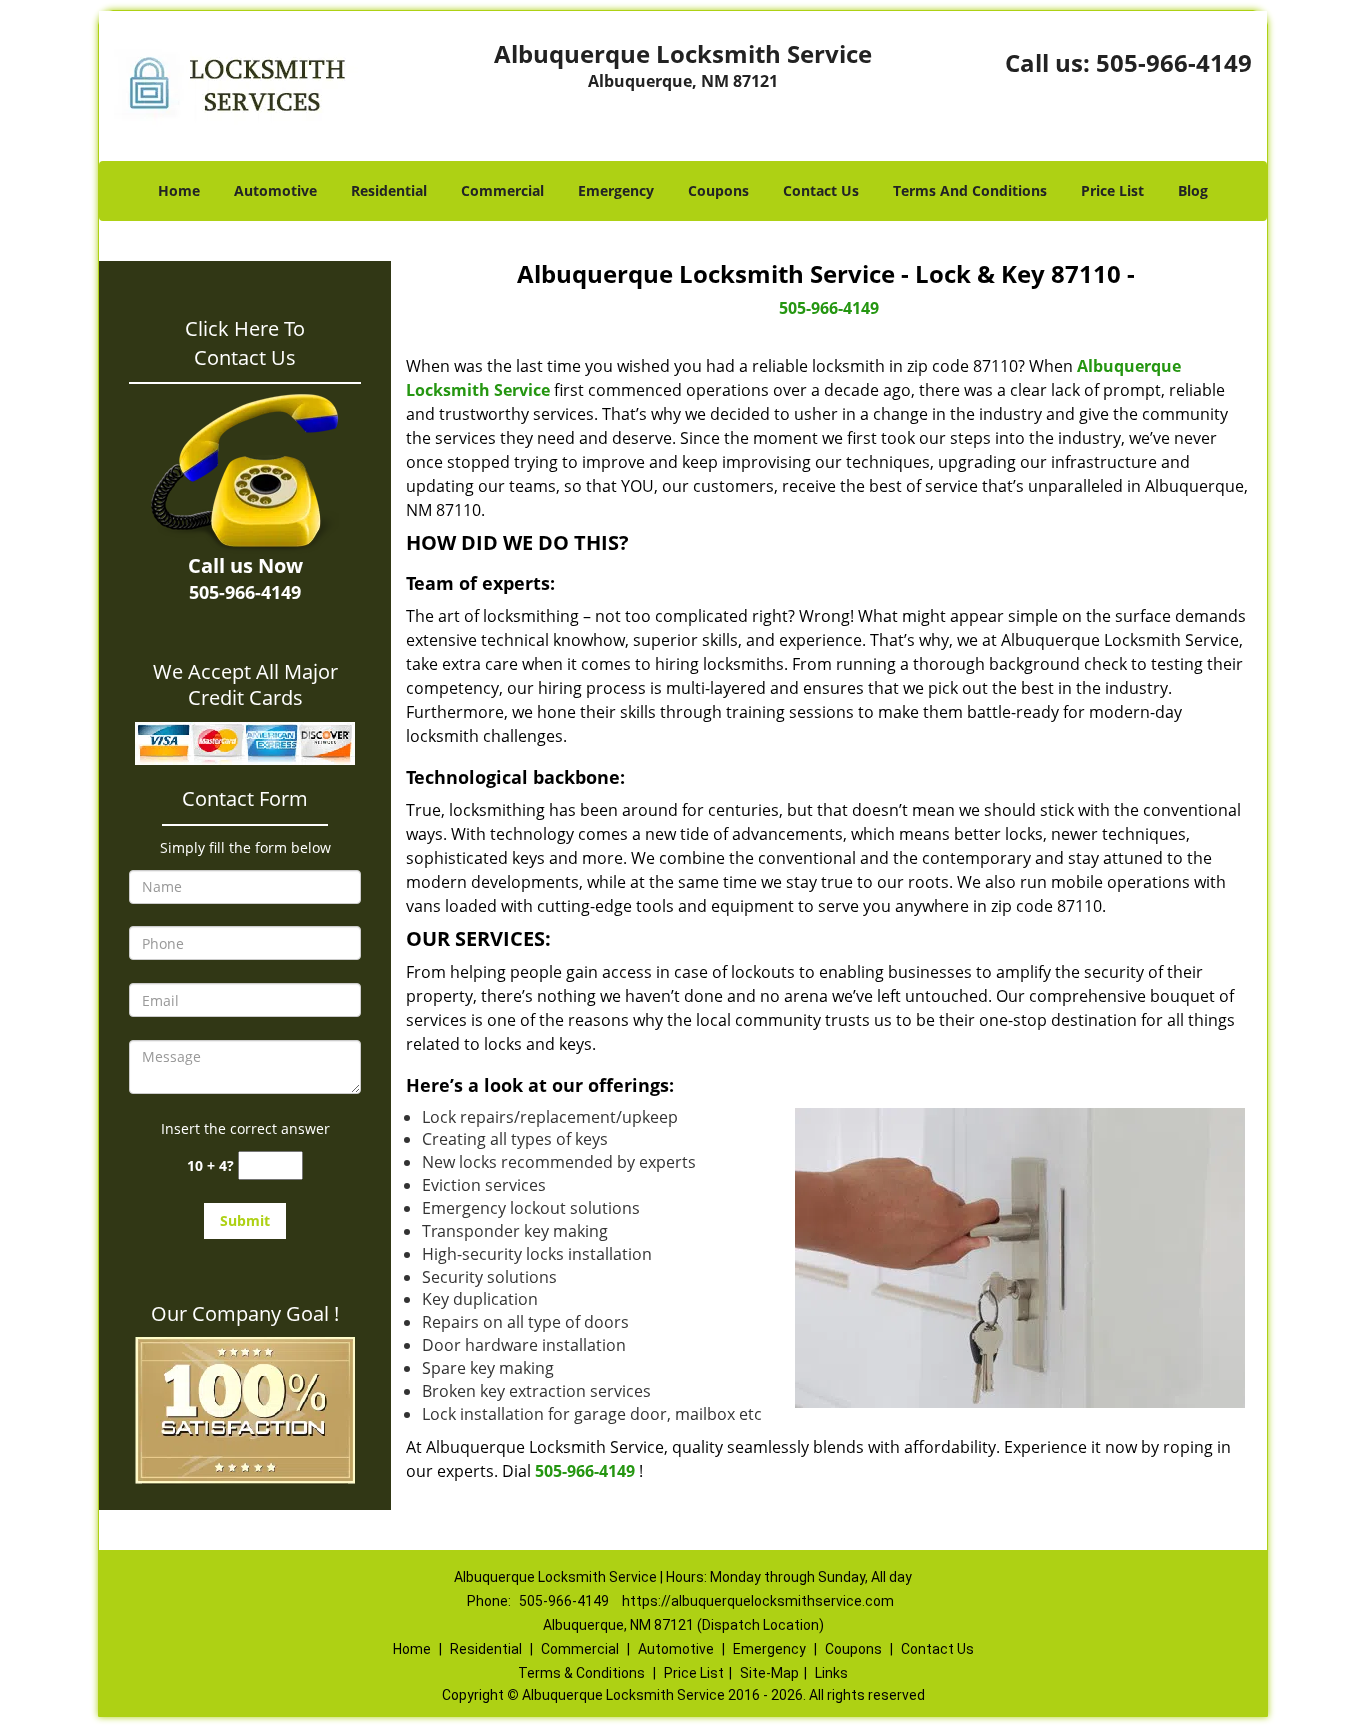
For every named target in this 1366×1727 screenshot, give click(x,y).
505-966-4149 (1174, 62)
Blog (1193, 190)
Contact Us (821, 190)
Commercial (502, 190)
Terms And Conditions (970, 190)
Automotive (275, 190)
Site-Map (769, 1673)
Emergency (616, 190)
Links (831, 1673)
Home (179, 190)
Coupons (718, 190)
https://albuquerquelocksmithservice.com (758, 1601)
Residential (389, 190)
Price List (1112, 190)
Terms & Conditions (581, 1673)
